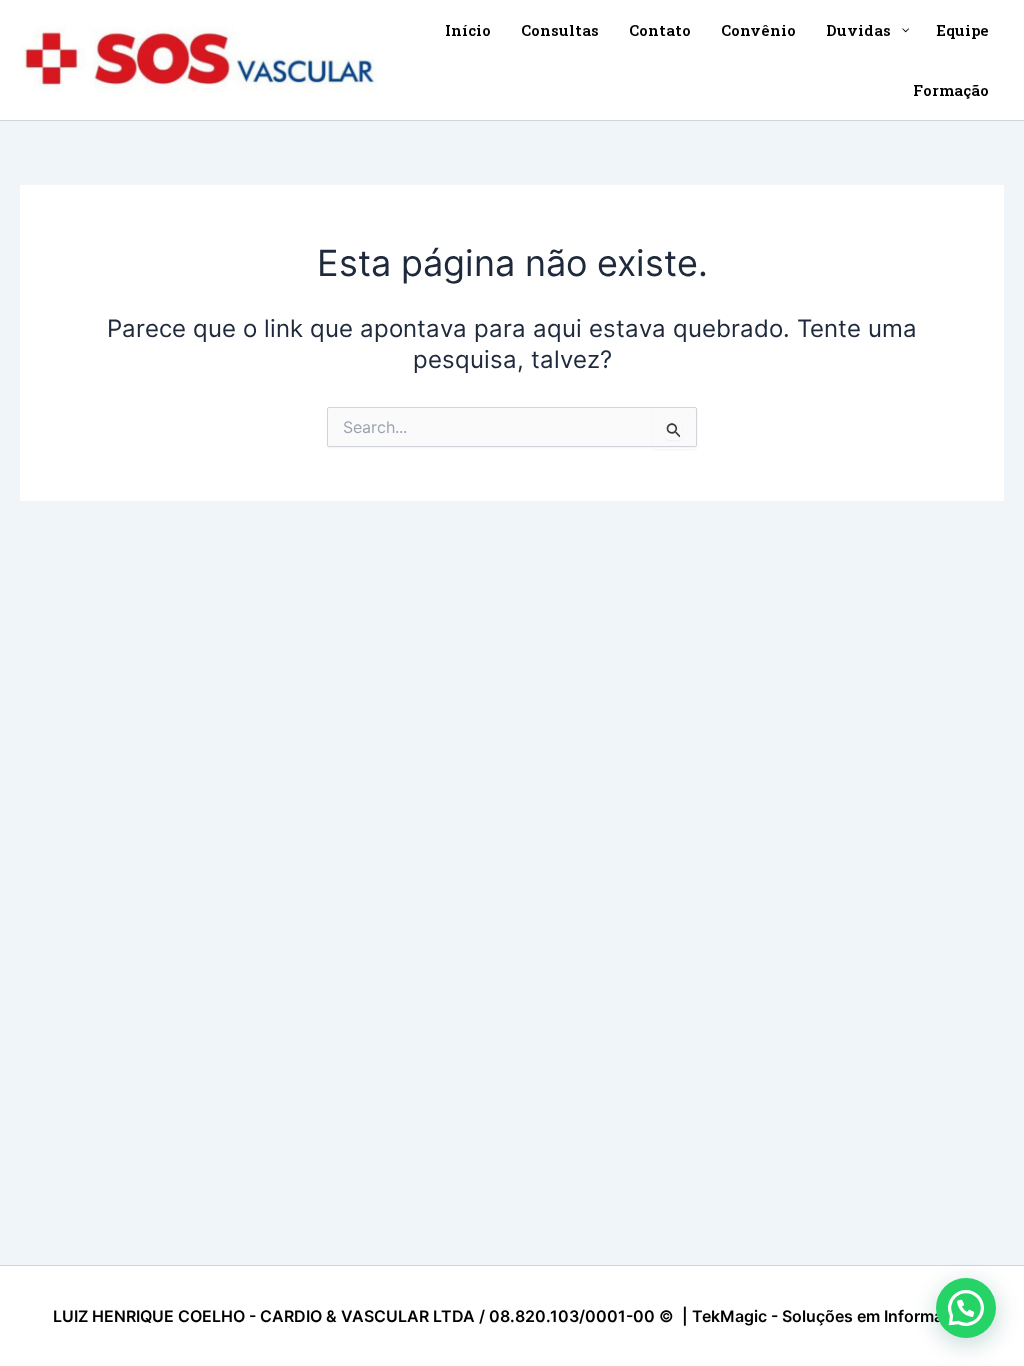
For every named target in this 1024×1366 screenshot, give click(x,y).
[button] (966, 1308)
